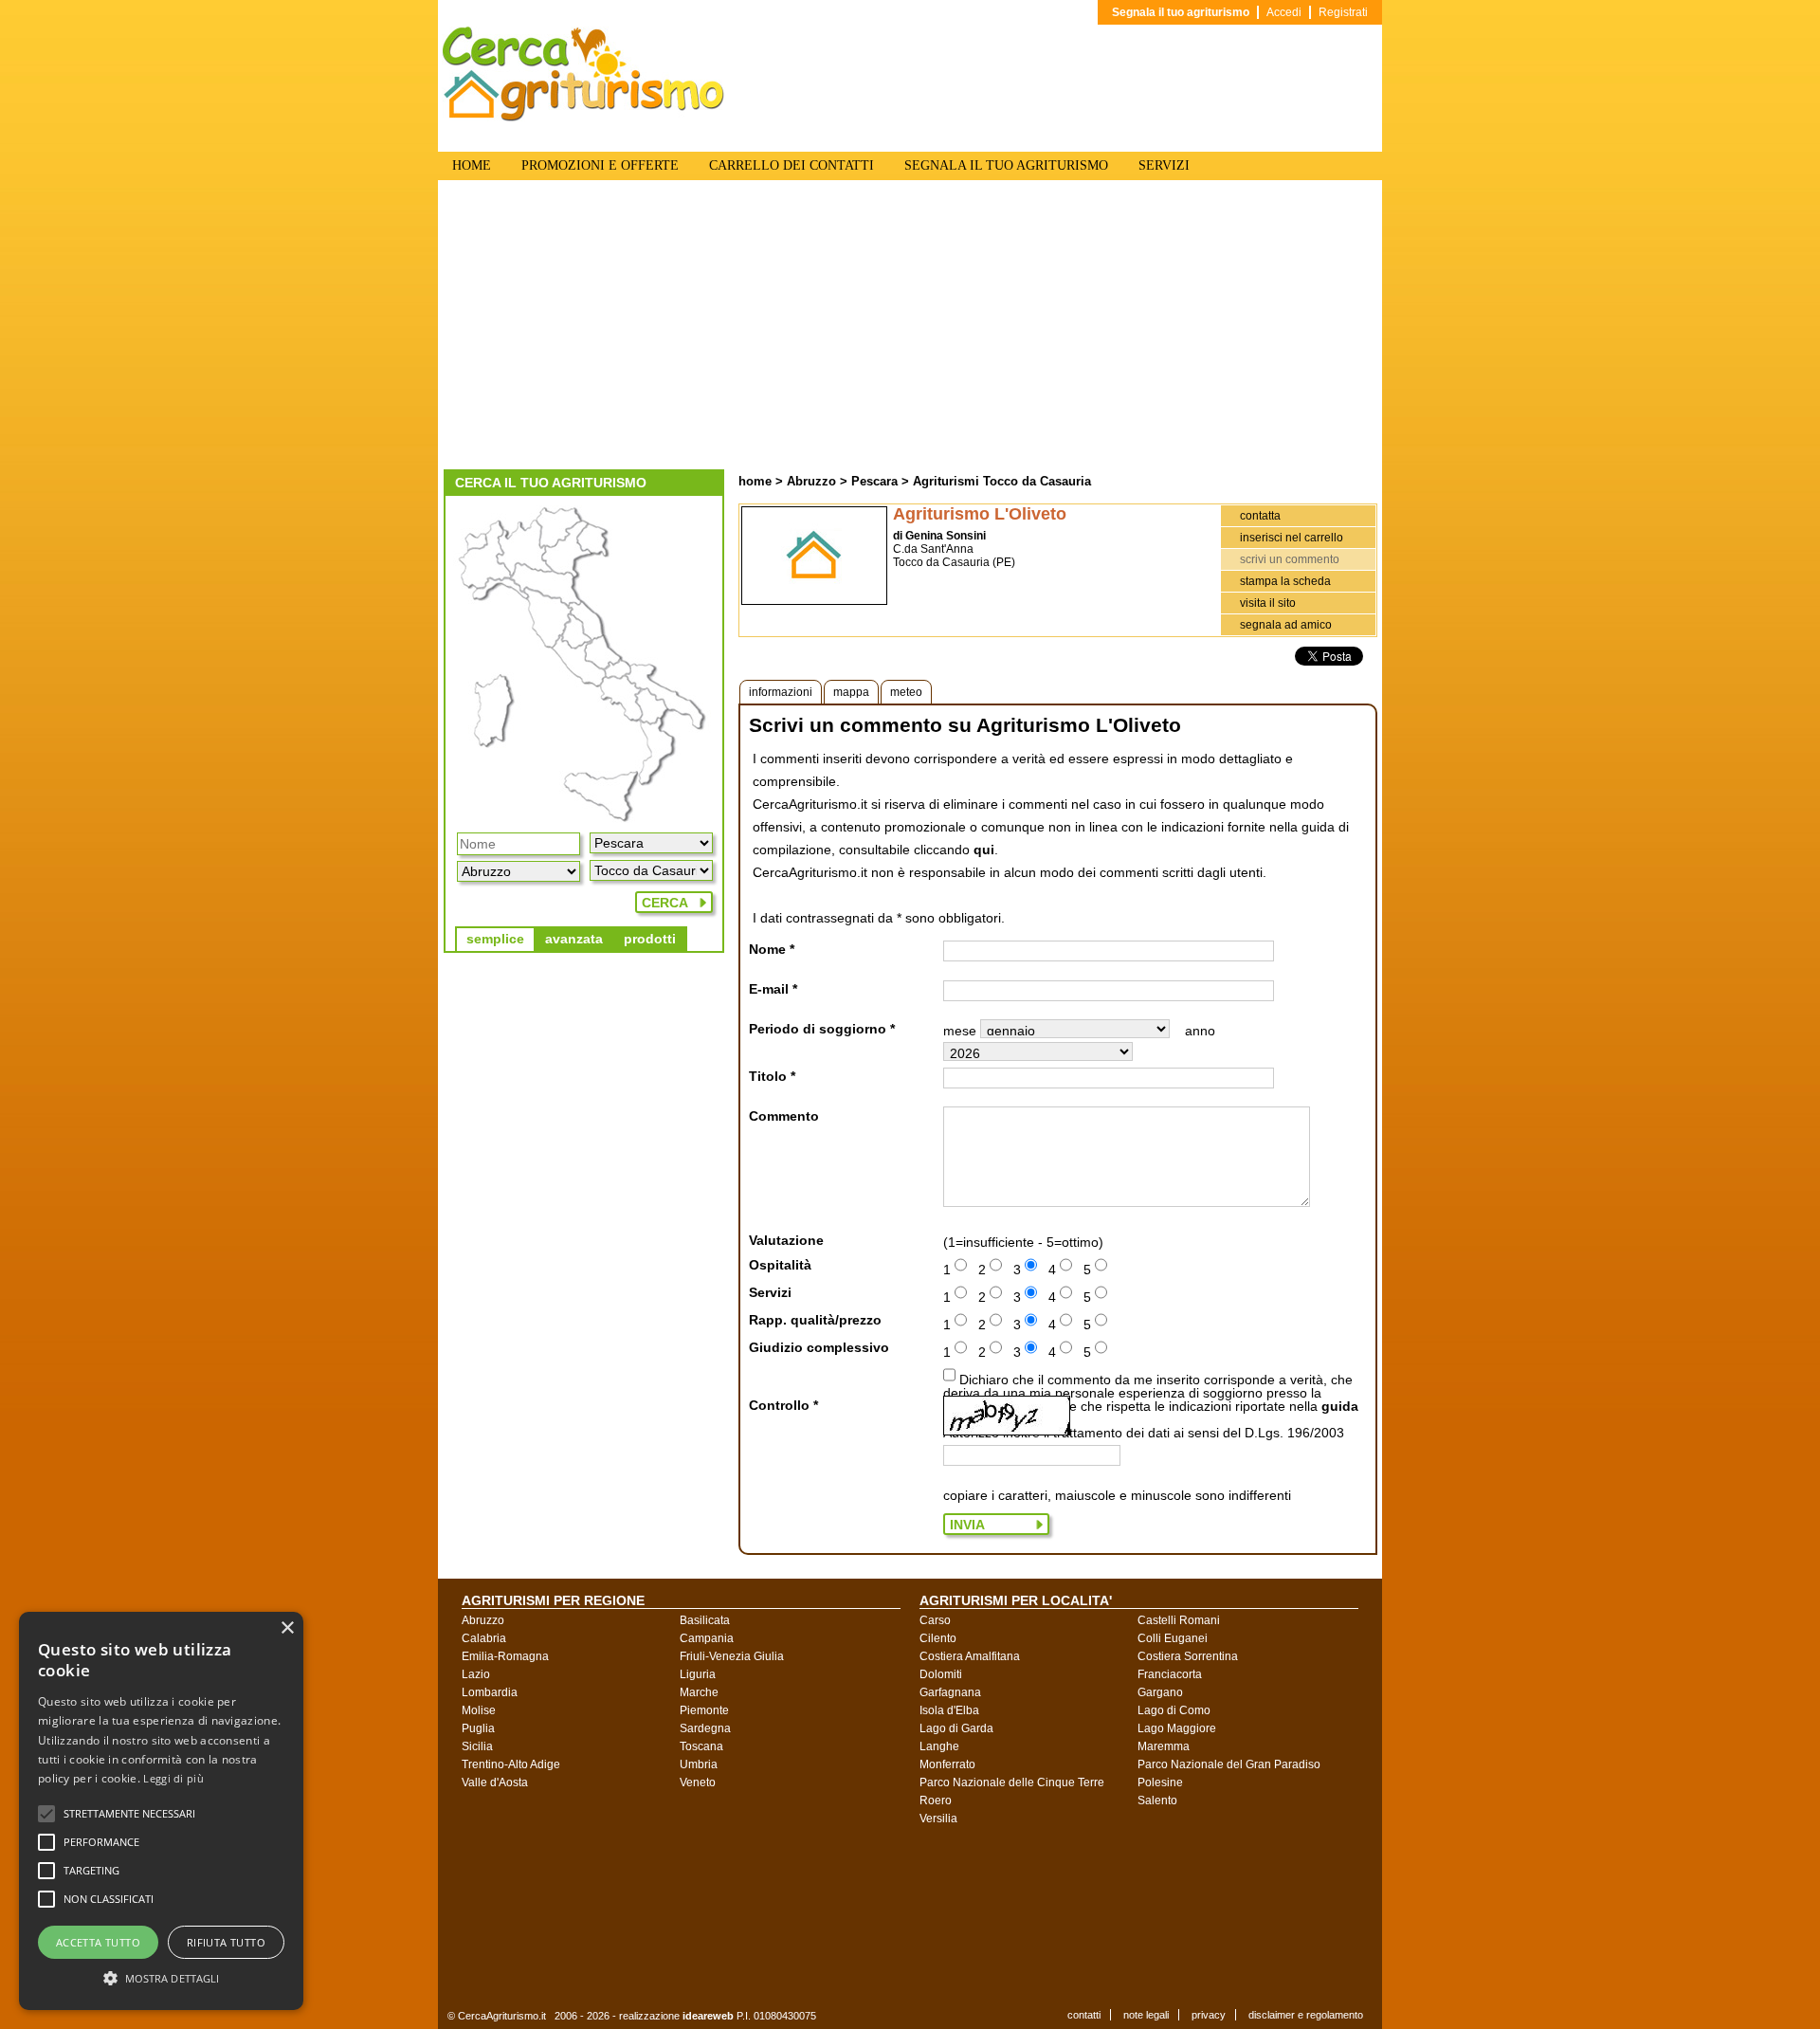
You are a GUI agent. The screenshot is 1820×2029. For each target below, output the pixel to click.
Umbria (699, 1764)
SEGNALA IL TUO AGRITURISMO (1006, 165)
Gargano (1160, 1692)
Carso (935, 1620)
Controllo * (783, 1405)
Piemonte (704, 1710)
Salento (1157, 1801)
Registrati (1343, 12)
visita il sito (1268, 603)
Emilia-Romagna (505, 1656)
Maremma (1164, 1746)
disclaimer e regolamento (1306, 2015)
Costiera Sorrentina (1188, 1656)
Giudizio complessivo (819, 1347)
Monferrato (947, 1764)
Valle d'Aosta (495, 1782)
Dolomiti (941, 1674)
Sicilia (477, 1746)
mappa (851, 692)
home (755, 481)
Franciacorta (1170, 1674)
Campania (707, 1638)
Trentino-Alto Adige (511, 1764)
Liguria (698, 1674)
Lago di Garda (956, 1728)
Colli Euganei (1173, 1638)
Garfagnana (950, 1692)
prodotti (650, 939)
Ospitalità (780, 1265)
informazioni (781, 692)
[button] (129, 1814)
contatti (1084, 2015)
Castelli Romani (1179, 1620)
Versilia (938, 1819)
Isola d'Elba (949, 1710)
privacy (1209, 2015)
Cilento (938, 1638)
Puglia (478, 1728)
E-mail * (773, 989)
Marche (699, 1692)
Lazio (476, 1674)
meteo (906, 692)
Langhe (939, 1746)
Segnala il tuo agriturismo (1181, 12)
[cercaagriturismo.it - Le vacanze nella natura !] (584, 118)
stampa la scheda (1285, 581)
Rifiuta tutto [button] (226, 1942)
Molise (479, 1710)
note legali (1146, 2015)
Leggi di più (173, 1778)
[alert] (161, 1811)
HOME (472, 165)
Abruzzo (811, 481)
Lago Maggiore (1177, 1728)
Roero (936, 1801)
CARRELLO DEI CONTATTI (792, 165)
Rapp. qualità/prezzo (815, 1320)
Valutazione (786, 1240)
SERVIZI (1164, 165)
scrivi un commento (1290, 559)
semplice (495, 939)
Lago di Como (1174, 1710)
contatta (1260, 516)
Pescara (874, 481)
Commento (784, 1116)
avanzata (574, 939)
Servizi (770, 1292)
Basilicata (705, 1620)
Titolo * (772, 1076)
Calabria (484, 1638)
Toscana (701, 1746)
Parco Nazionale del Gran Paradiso (1229, 1764)
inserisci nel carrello (1292, 538)
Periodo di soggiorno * (822, 1029)
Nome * (772, 949)
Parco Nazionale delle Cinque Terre (1012, 1782)
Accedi (1284, 12)
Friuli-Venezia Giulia (732, 1656)
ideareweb (708, 2016)
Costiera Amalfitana (970, 1656)
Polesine (1160, 1782)
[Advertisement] (910, 327)
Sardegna (705, 1728)
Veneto (698, 1782)
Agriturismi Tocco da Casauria (1002, 481)
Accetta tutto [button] (98, 1942)
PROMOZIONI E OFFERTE (600, 165)
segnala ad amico (1286, 625)
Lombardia (490, 1692)
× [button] (287, 1628)
